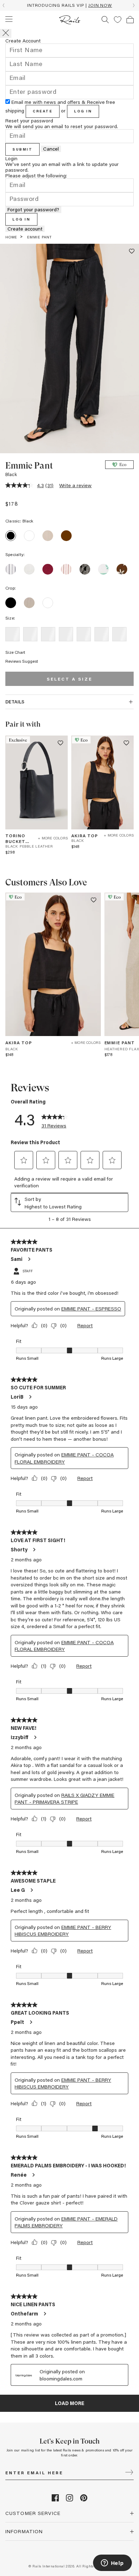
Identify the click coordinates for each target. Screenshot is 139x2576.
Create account (25, 229)
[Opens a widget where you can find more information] (112, 2564)
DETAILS (15, 701)
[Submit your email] (129, 2473)
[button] (118, 20)
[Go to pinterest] (84, 2499)
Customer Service (33, 2513)
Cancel (51, 149)
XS (30, 634)
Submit (22, 149)
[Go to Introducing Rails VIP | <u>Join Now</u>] (69, 5)
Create (43, 111)
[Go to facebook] (55, 2499)
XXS (12, 634)
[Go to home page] (70, 20)
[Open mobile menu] (9, 19)
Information (24, 2531)
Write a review (75, 485)
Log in (83, 111)
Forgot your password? (33, 209)
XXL (119, 634)
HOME (11, 237)
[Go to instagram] (69, 2499)
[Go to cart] (130, 20)
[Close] (6, 33)
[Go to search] (105, 20)
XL (102, 634)
